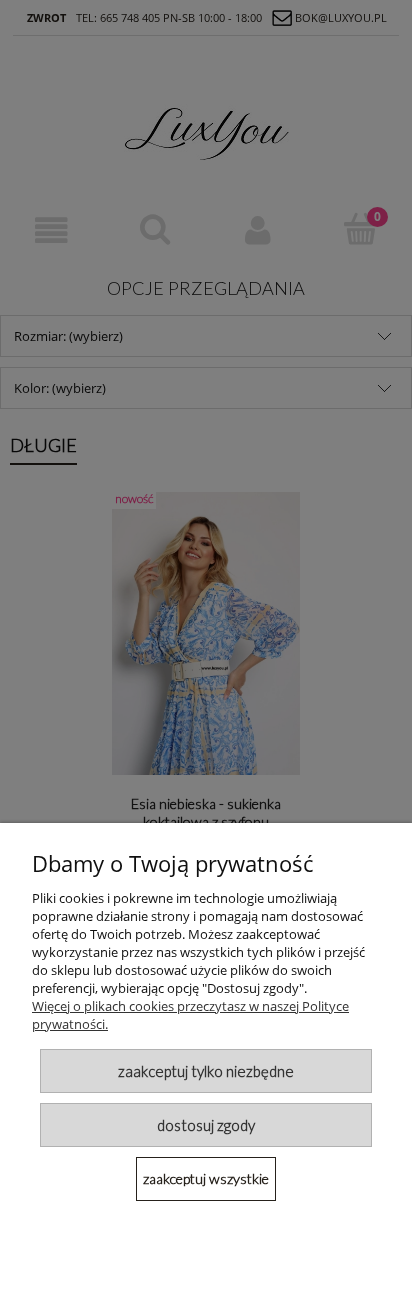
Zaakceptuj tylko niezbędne (206, 1071)
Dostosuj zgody (206, 1125)
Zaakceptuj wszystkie (206, 1178)
